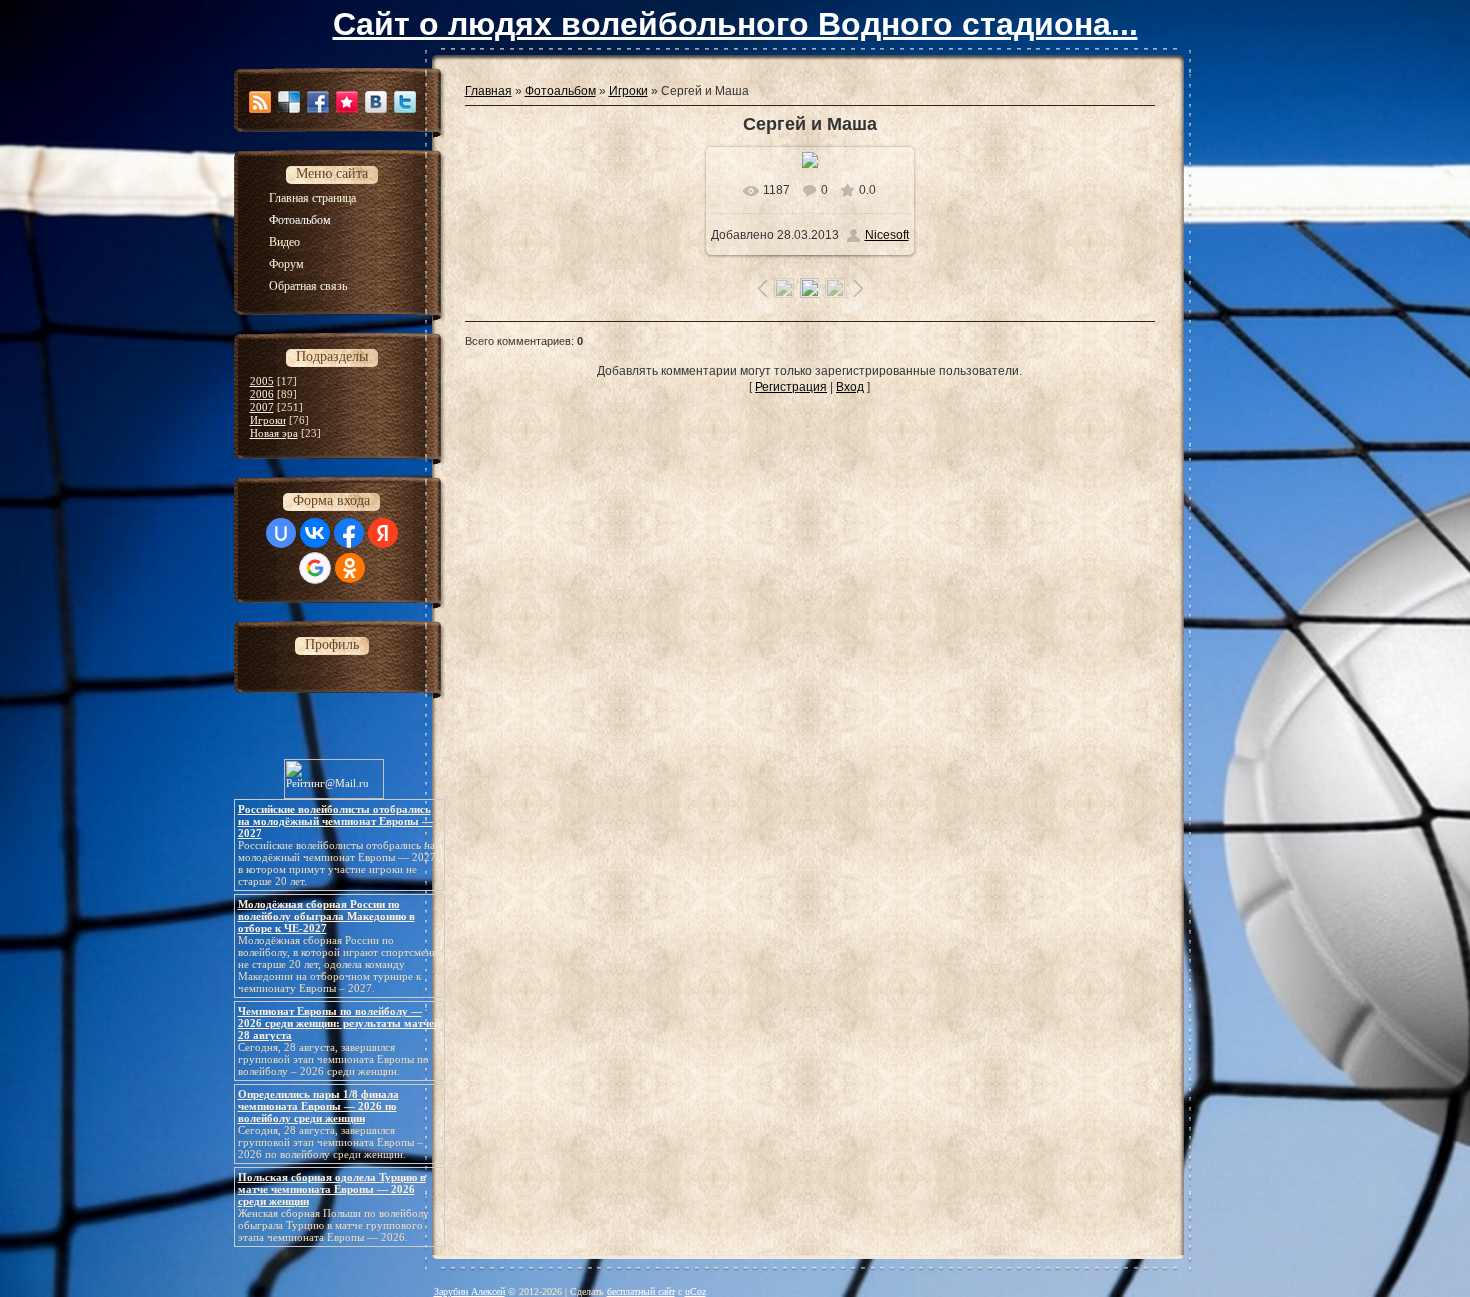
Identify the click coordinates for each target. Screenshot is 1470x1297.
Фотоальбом (560, 91)
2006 (262, 394)
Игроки (268, 420)
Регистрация (791, 387)
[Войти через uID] (281, 533)
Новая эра (274, 433)
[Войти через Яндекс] (383, 533)
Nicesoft (887, 235)
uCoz (695, 1291)
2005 (262, 381)
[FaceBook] (318, 102)
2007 (262, 407)
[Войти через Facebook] (349, 533)
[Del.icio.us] (289, 102)
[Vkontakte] (376, 102)
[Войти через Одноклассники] (350, 568)
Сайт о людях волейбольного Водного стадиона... (735, 24)
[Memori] (347, 102)
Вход (850, 387)
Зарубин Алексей (469, 1291)
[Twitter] (405, 102)
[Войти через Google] (315, 568)
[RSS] (260, 102)
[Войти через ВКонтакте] (315, 533)
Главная (488, 91)
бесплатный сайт (641, 1291)
